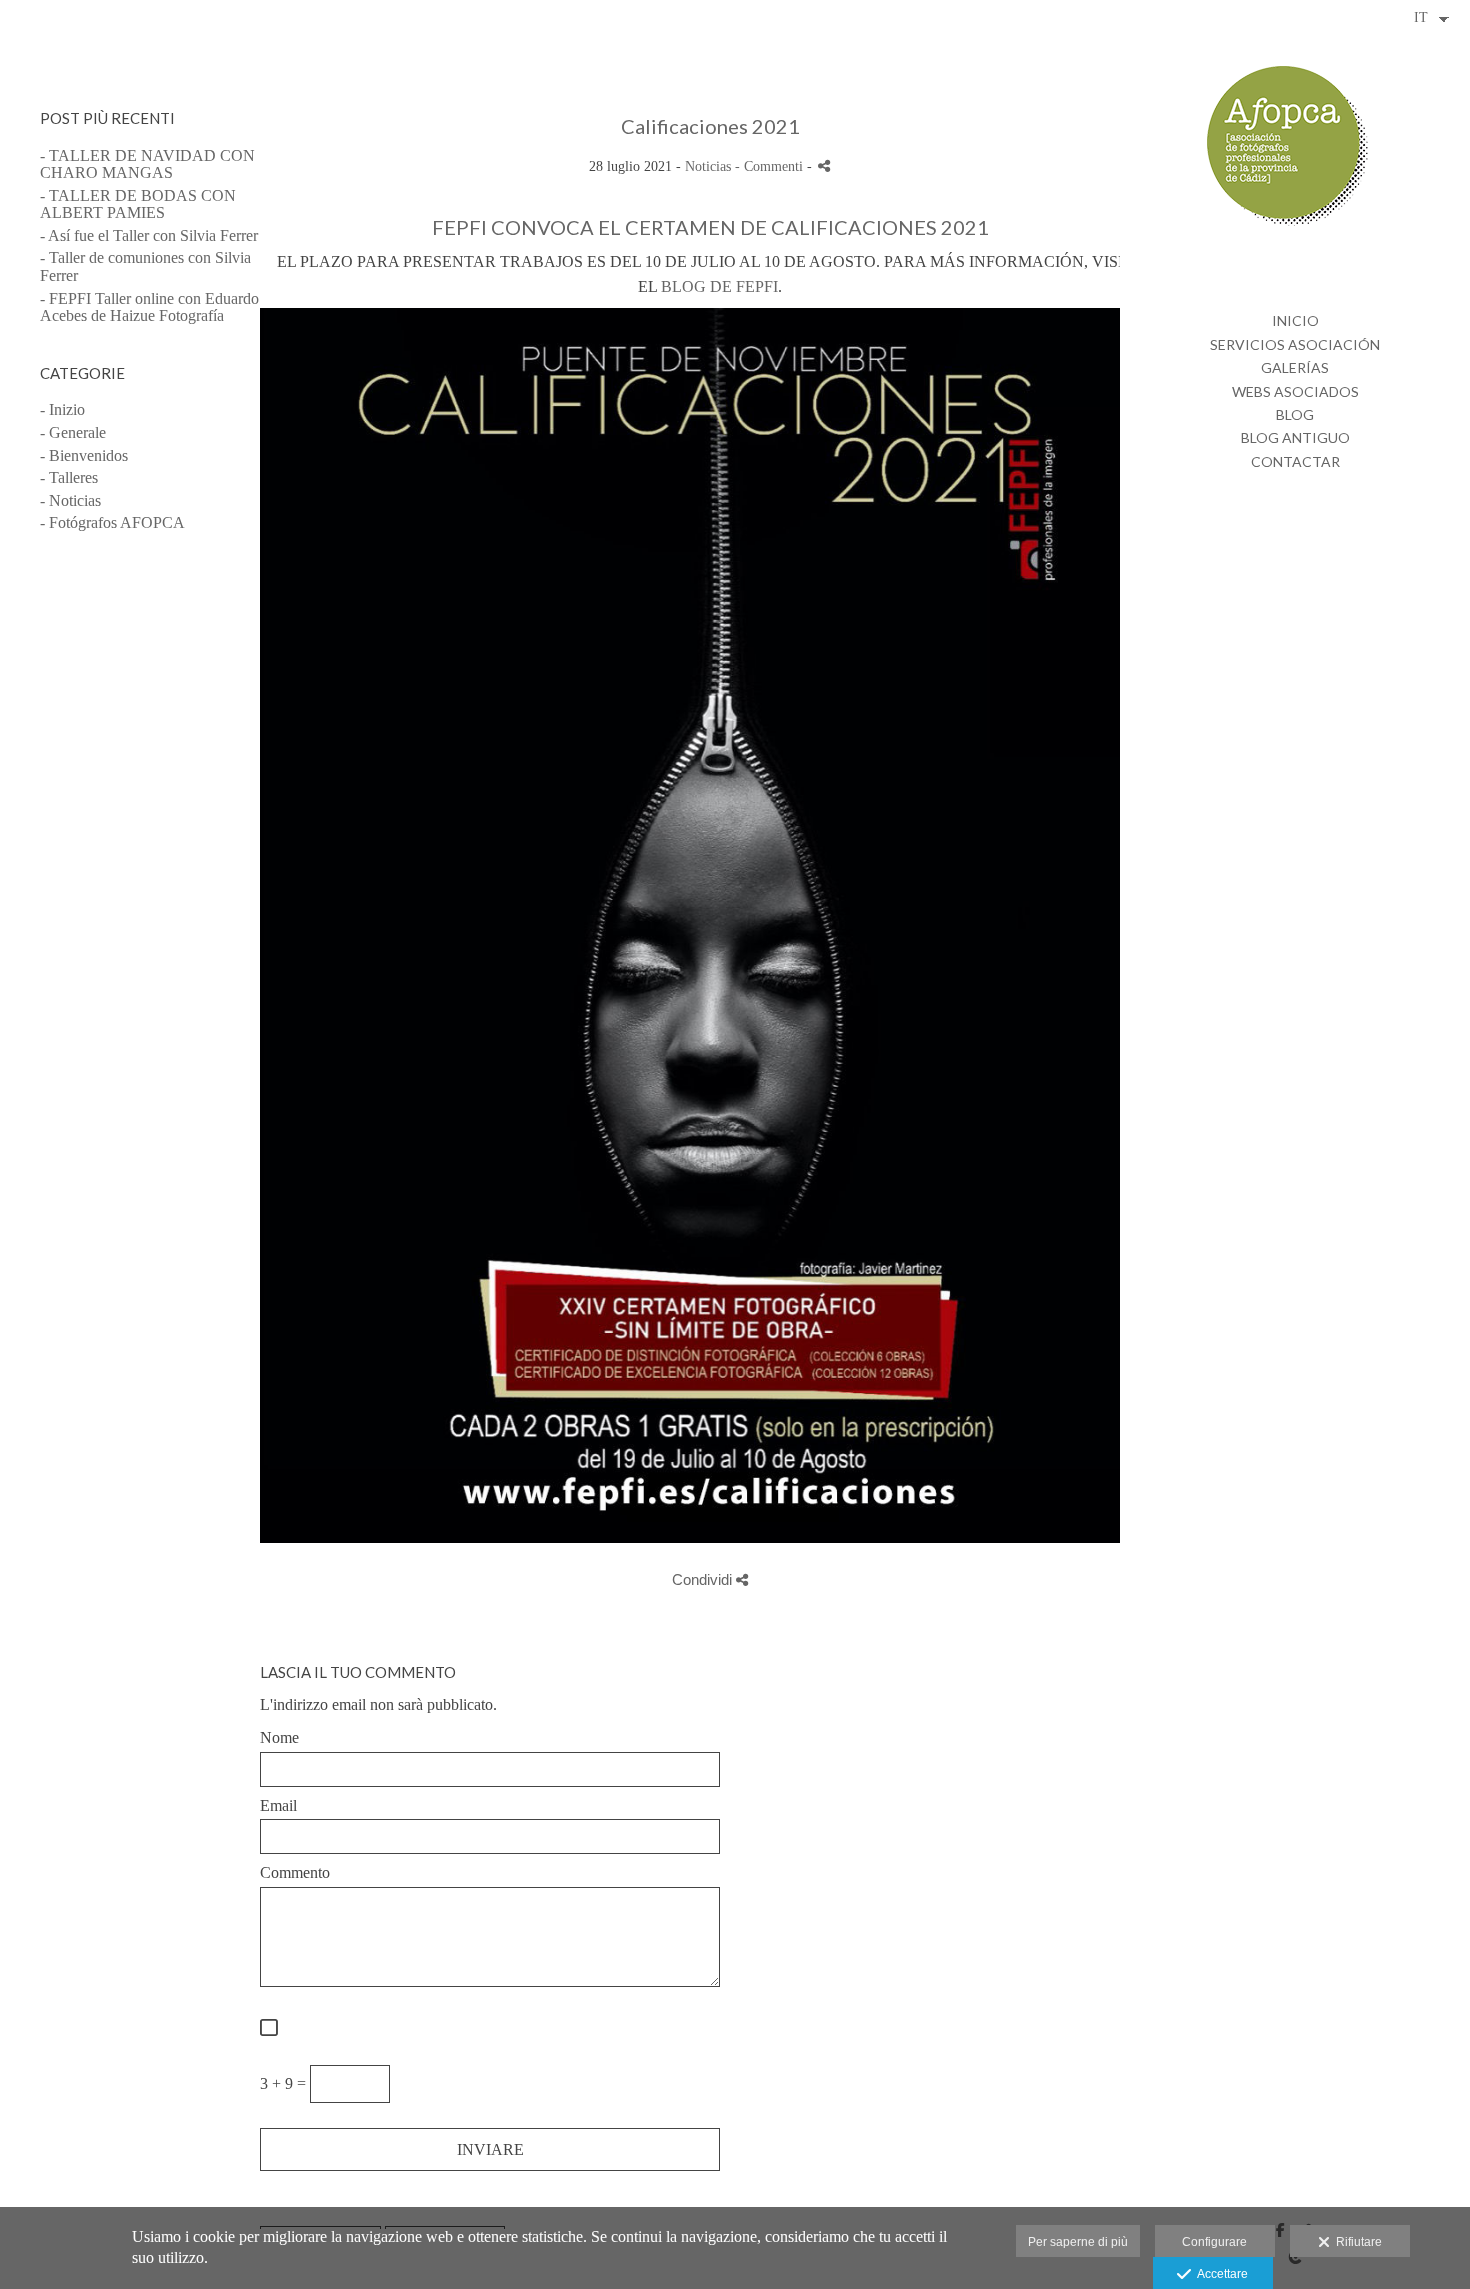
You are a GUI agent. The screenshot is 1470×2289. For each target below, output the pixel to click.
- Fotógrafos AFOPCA (112, 522)
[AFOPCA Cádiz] (1295, 155)
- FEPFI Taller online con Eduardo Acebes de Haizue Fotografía (149, 307)
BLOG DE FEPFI (719, 286)
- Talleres (69, 477)
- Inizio (62, 409)
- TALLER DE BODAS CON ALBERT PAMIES (138, 204)
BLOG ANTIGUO (1295, 437)
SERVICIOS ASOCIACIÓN (1295, 344)
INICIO (1295, 320)
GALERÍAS (1295, 367)
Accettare (1219, 2274)
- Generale (73, 432)
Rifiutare (1356, 2242)
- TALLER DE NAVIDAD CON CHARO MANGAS (147, 164)
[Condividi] (824, 165)
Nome (279, 1737)
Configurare (1214, 2242)
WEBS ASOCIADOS (1295, 391)
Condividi (704, 1579)
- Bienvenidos (84, 455)
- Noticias (70, 500)
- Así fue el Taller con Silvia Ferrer (149, 235)
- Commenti (771, 166)
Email (278, 1805)
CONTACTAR (1295, 461)
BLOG (1295, 414)
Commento (295, 1872)
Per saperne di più (1078, 2242)
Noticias (708, 166)
